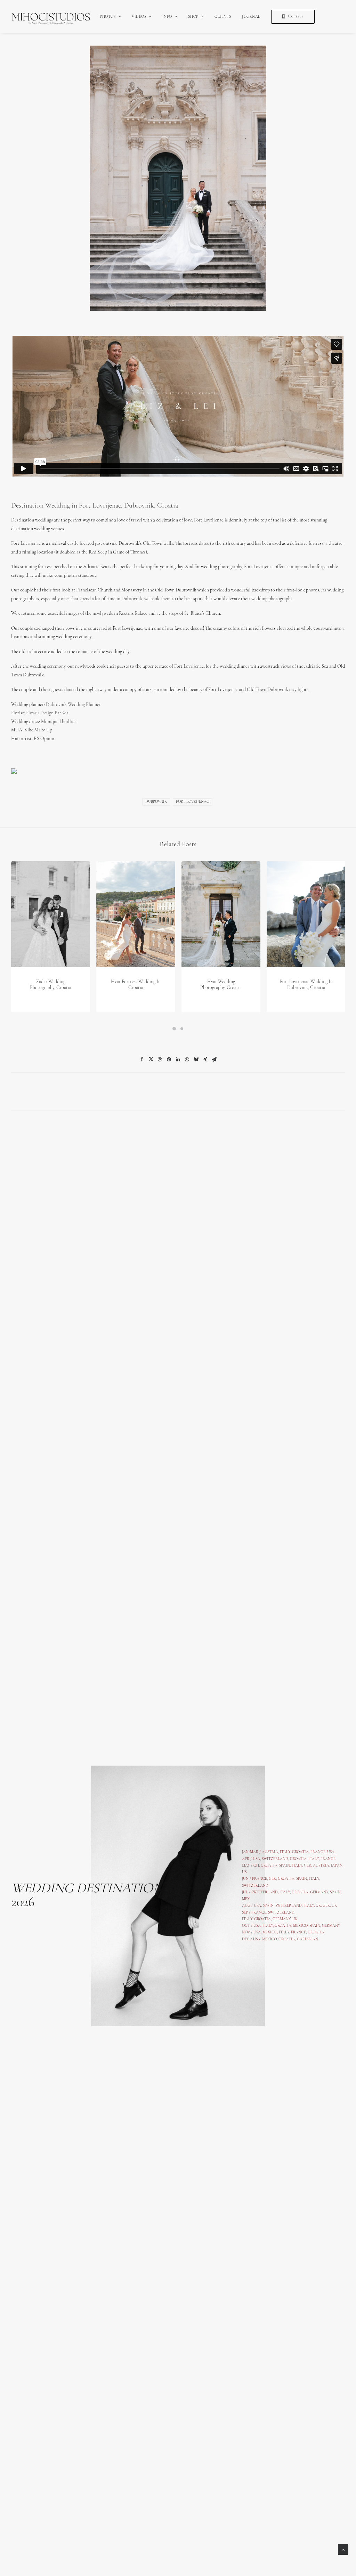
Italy (314, 1859)
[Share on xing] (205, 1059)
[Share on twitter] (151, 1059)
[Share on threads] (160, 1059)
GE (325, 1906)
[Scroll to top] (343, 2549)
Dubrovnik (156, 802)
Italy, (314, 1879)
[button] (51, 914)
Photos (108, 17)
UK (334, 1906)
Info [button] (167, 17)
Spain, (336, 1892)
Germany (319, 1892)
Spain (285, 1866)
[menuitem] (110, 17)
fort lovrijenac (193, 802)
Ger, (308, 1866)
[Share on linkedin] (178, 1059)
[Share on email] (214, 1059)
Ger (272, 1879)
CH (256, 1866)
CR (318, 1906)
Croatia (269, 1866)
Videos (139, 17)
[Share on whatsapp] (187, 1059)
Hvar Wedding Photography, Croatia (221, 985)
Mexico (270, 1933)
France (260, 1879)
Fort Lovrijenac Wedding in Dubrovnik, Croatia (306, 985)
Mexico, (301, 1926)
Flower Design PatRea (47, 713)
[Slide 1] (174, 1029)
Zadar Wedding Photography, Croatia (51, 985)
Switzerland (275, 1859)
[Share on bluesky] (196, 1059)
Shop (193, 17)
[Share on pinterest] (169, 1059)
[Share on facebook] (142, 1059)
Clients (223, 17)
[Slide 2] (182, 1029)
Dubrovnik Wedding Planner (73, 705)
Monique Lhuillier (59, 722)
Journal (251, 17)
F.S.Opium (44, 739)
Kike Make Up (38, 730)
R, (330, 1906)
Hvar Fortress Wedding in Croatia (136, 985)
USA (256, 1859)
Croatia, (299, 1859)
